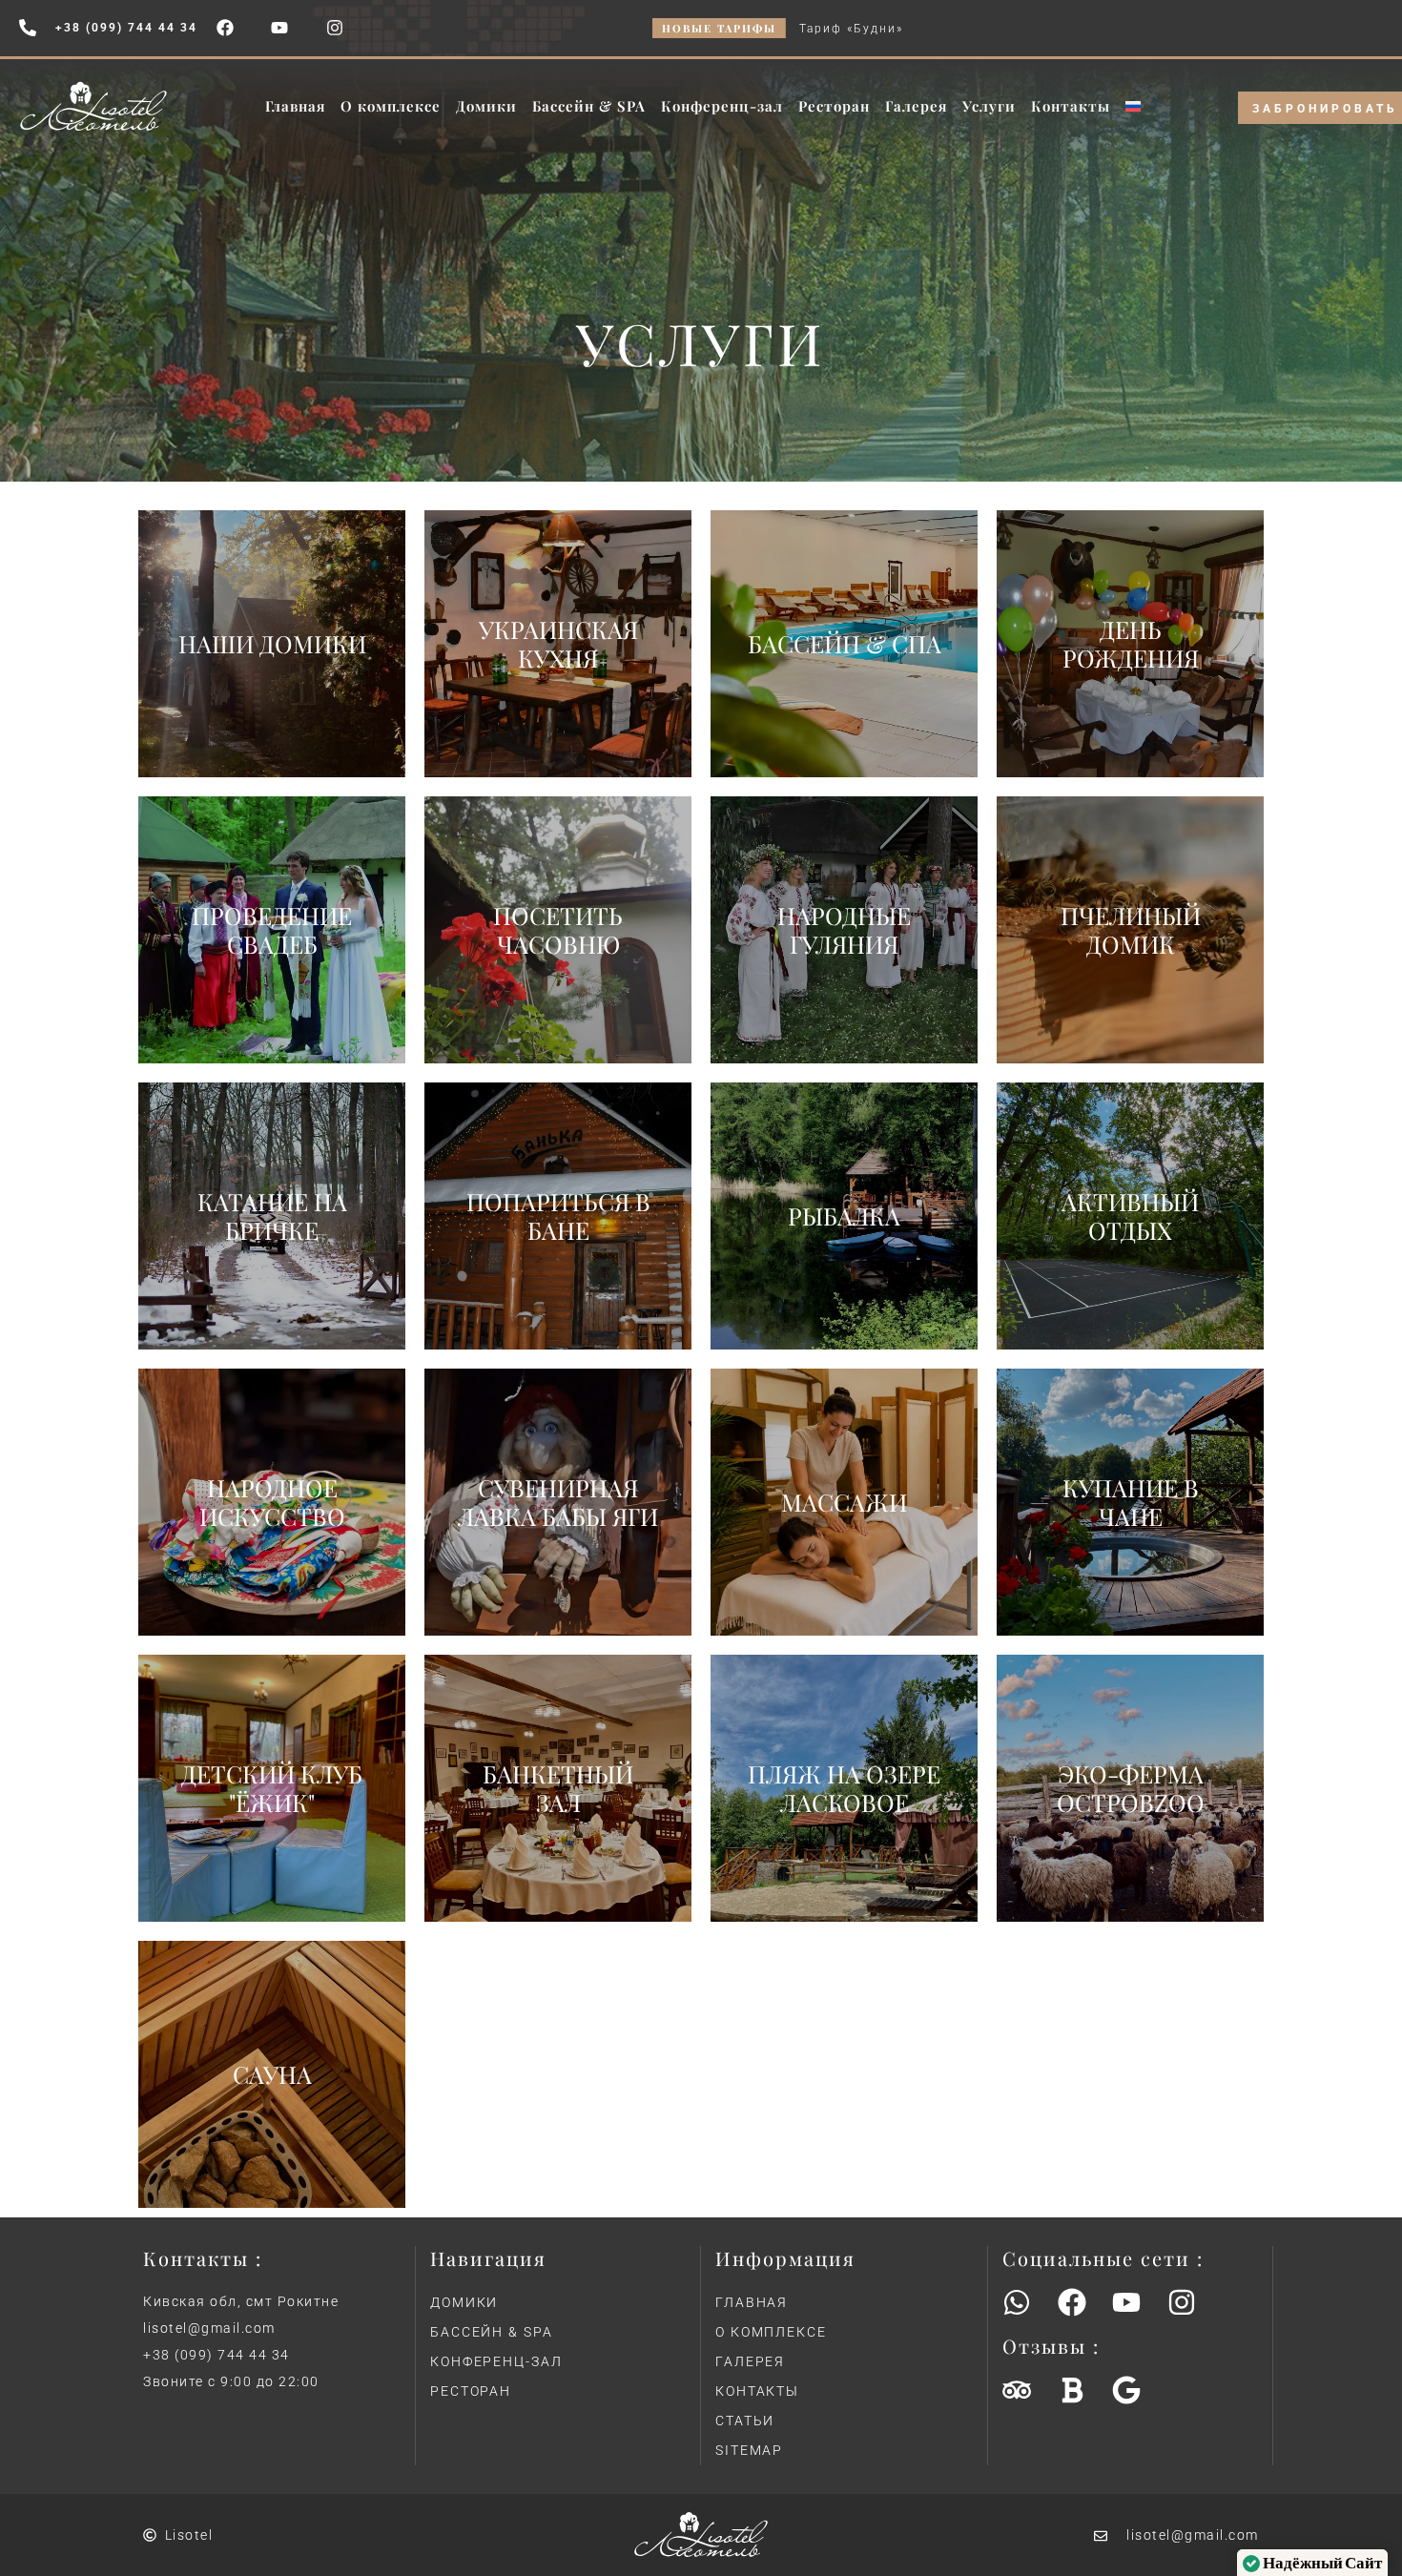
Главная (295, 106)
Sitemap (749, 2450)
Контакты (1071, 106)
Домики (486, 106)
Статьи (745, 2421)
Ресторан (834, 106)
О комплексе (391, 106)
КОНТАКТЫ (757, 2391)
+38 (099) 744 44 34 (216, 2355)
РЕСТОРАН (471, 2391)
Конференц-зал (722, 106)
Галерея (916, 106)
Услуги (989, 106)
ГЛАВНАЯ (752, 2302)
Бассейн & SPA (589, 106)
